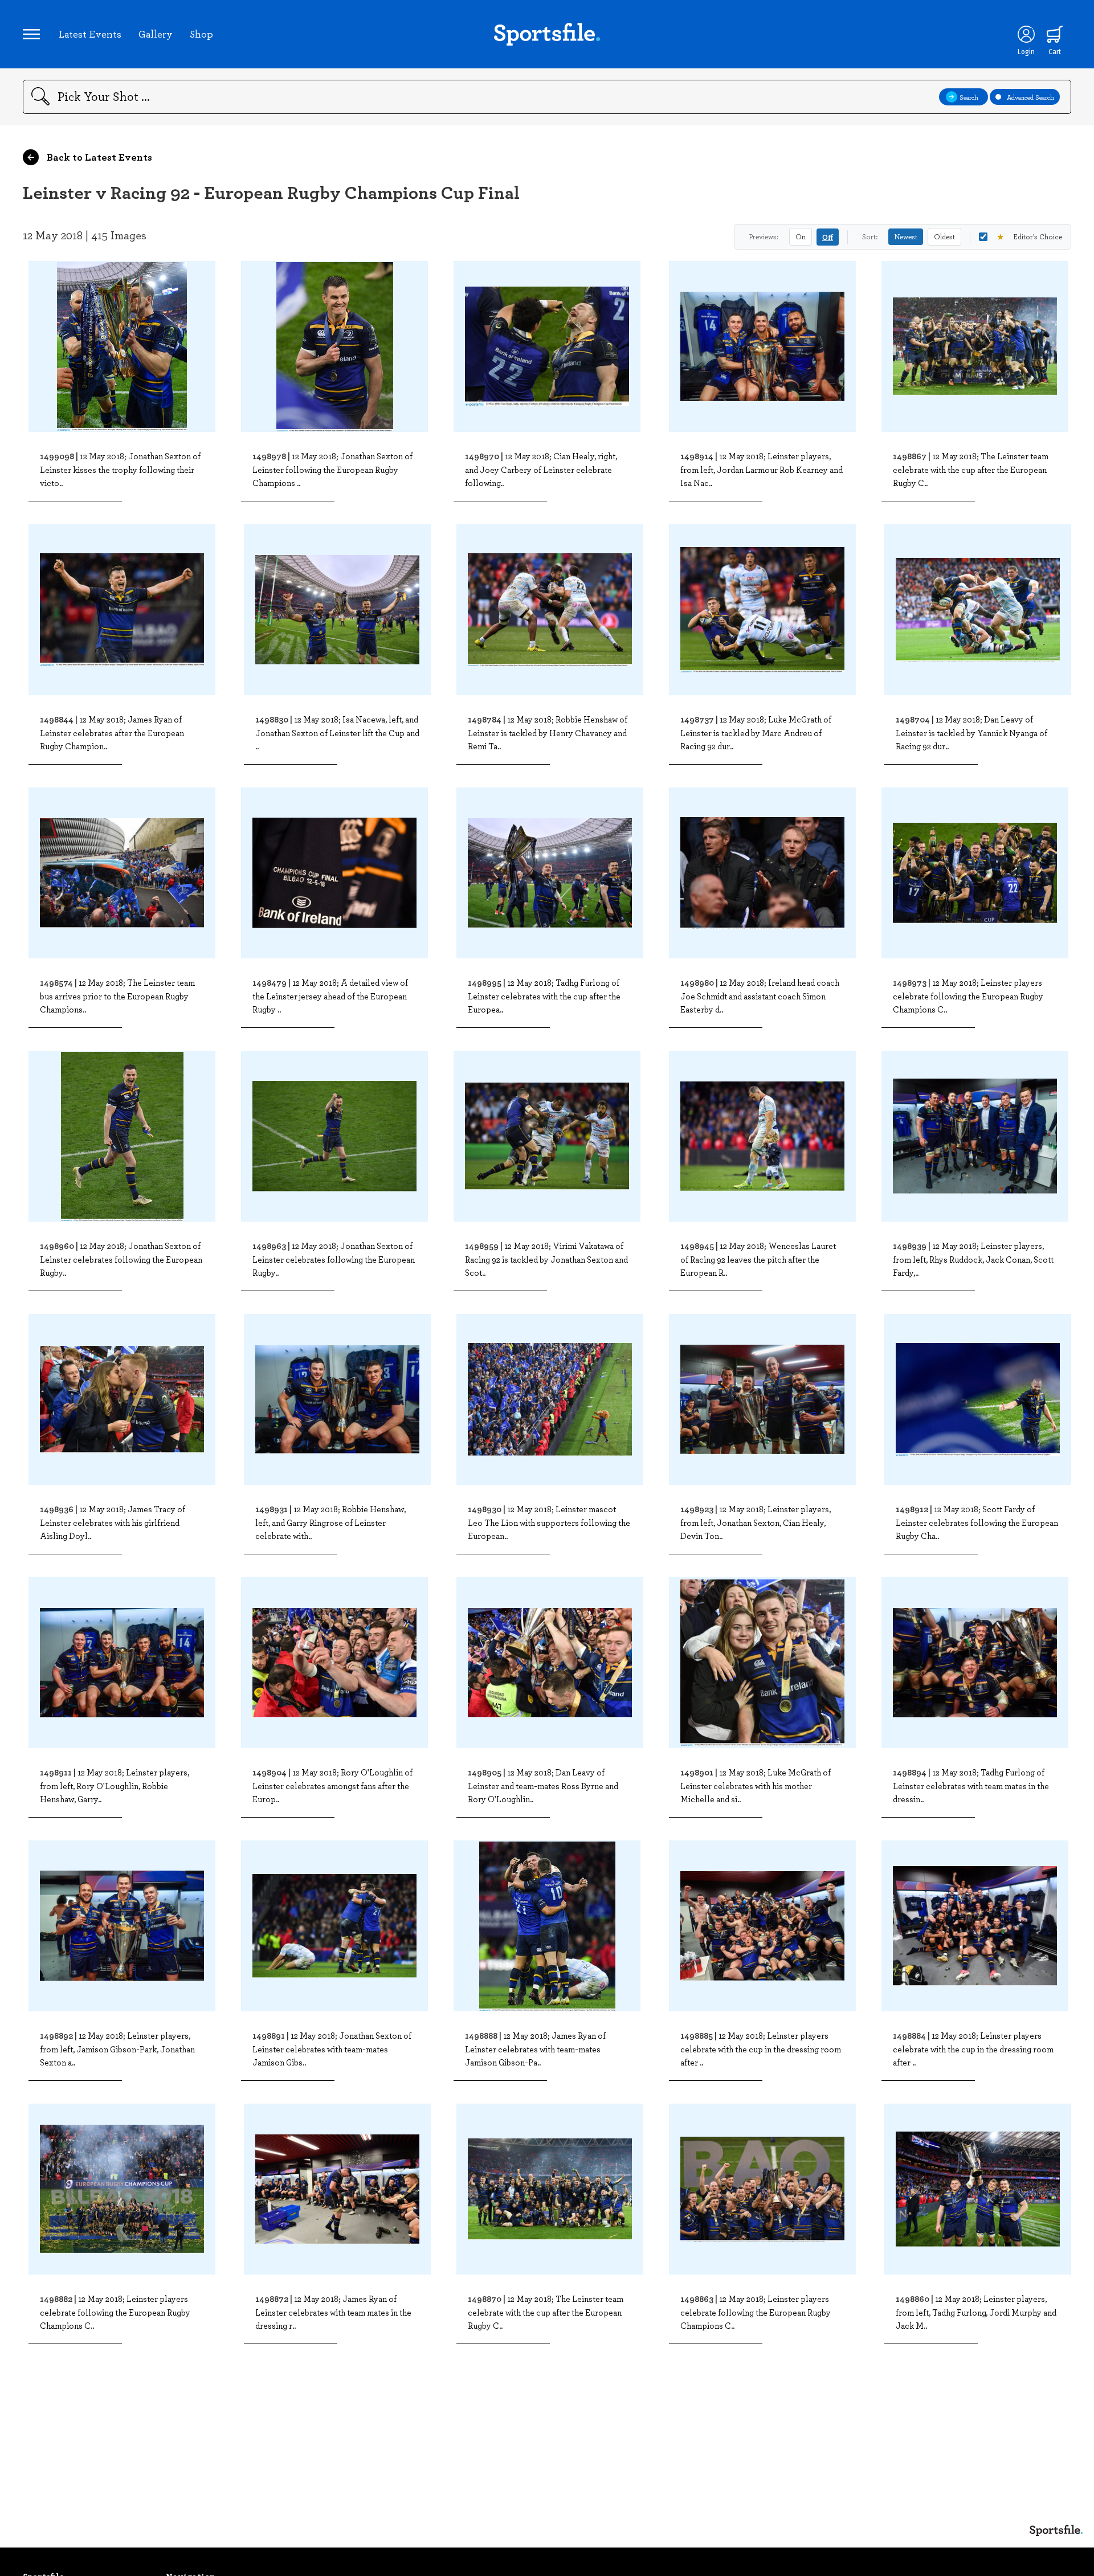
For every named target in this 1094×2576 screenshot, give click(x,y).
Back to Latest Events (98, 157)
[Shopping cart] (1055, 34)
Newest (906, 236)
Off (828, 237)
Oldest (944, 236)
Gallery (156, 34)
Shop (201, 34)
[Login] (1026, 34)
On (801, 236)
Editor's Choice (1029, 236)
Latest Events (90, 34)
